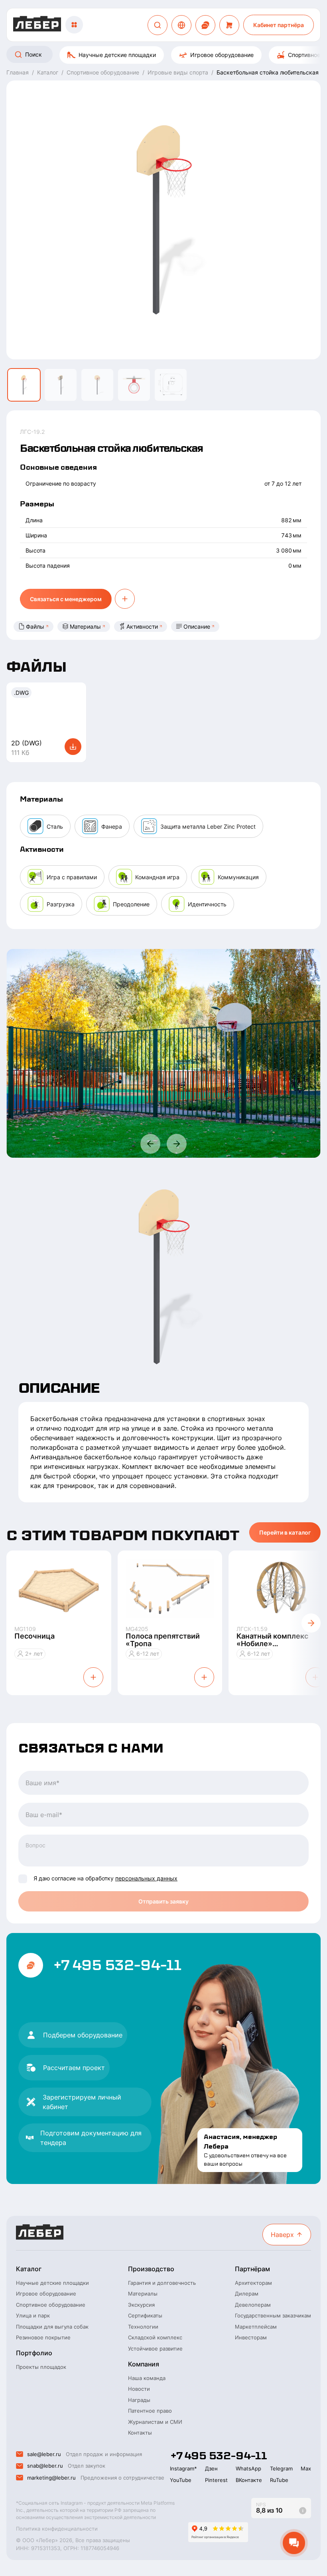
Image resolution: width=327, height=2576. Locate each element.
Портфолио (34, 2353)
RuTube (279, 2480)
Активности (142, 626)
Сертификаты (145, 2315)
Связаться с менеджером (66, 599)
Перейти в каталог (285, 1532)
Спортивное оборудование (51, 2305)
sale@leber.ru (44, 2454)
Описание (197, 626)
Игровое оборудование (222, 55)
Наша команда (147, 2378)
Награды (139, 2400)
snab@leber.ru (45, 2466)
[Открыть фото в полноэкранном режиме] (164, 1053)
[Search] (158, 25)
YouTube (181, 2480)
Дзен (211, 2468)
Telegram (281, 2468)
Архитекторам (253, 2283)
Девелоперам (253, 2305)
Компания (144, 2364)
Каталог (29, 2269)
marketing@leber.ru (51, 2478)
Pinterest (216, 2480)
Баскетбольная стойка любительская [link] (268, 72)
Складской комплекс (155, 2337)
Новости (139, 2389)
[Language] (181, 25)
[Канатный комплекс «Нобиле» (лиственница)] (281, 1588)
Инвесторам (251, 2337)
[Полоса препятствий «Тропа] (170, 1588)
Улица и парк (33, 2315)
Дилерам (247, 2294)
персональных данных (146, 1878)
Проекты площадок (41, 2367)
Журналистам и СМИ (155, 2422)
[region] (163, 55)
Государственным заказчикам (273, 2315)
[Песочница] (59, 1588)
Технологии (143, 2327)
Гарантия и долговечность (162, 2283)
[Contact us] (205, 25)
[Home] (37, 25)
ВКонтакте (249, 2480)
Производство (151, 2269)
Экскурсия (141, 2305)
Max (306, 2468)
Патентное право (150, 2411)
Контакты (140, 2433)
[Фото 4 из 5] (134, 385)
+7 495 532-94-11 (117, 1965)
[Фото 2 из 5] (61, 385)
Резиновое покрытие (43, 2337)
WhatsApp (248, 2468)
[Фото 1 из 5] (24, 385)
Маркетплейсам (256, 2327)
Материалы (85, 626)
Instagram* (183, 2468)
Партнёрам (252, 2269)
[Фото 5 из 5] (171, 385)
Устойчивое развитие (155, 2349)
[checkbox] (23, 1879)
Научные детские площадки (117, 55)
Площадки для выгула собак (52, 2327)
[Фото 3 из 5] (97, 385)
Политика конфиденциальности (57, 2529)
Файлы (35, 626)
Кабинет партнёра (279, 25)
